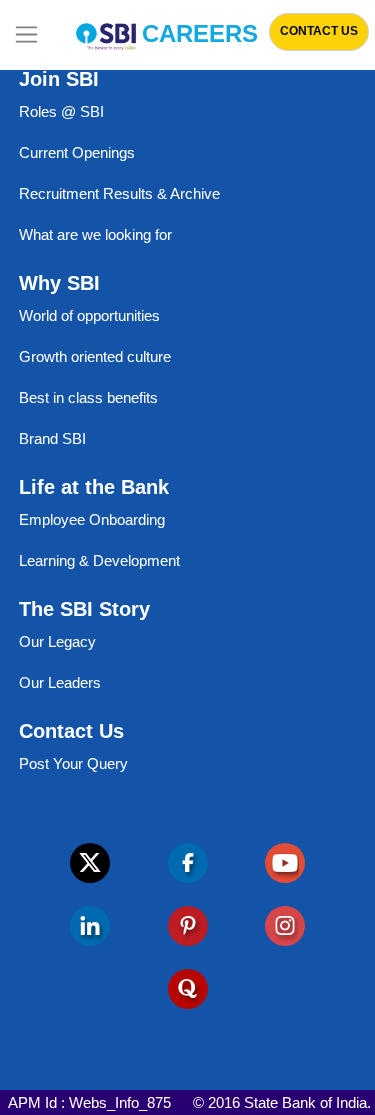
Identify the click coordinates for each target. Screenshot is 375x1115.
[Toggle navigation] (26, 35)
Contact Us (319, 31)
